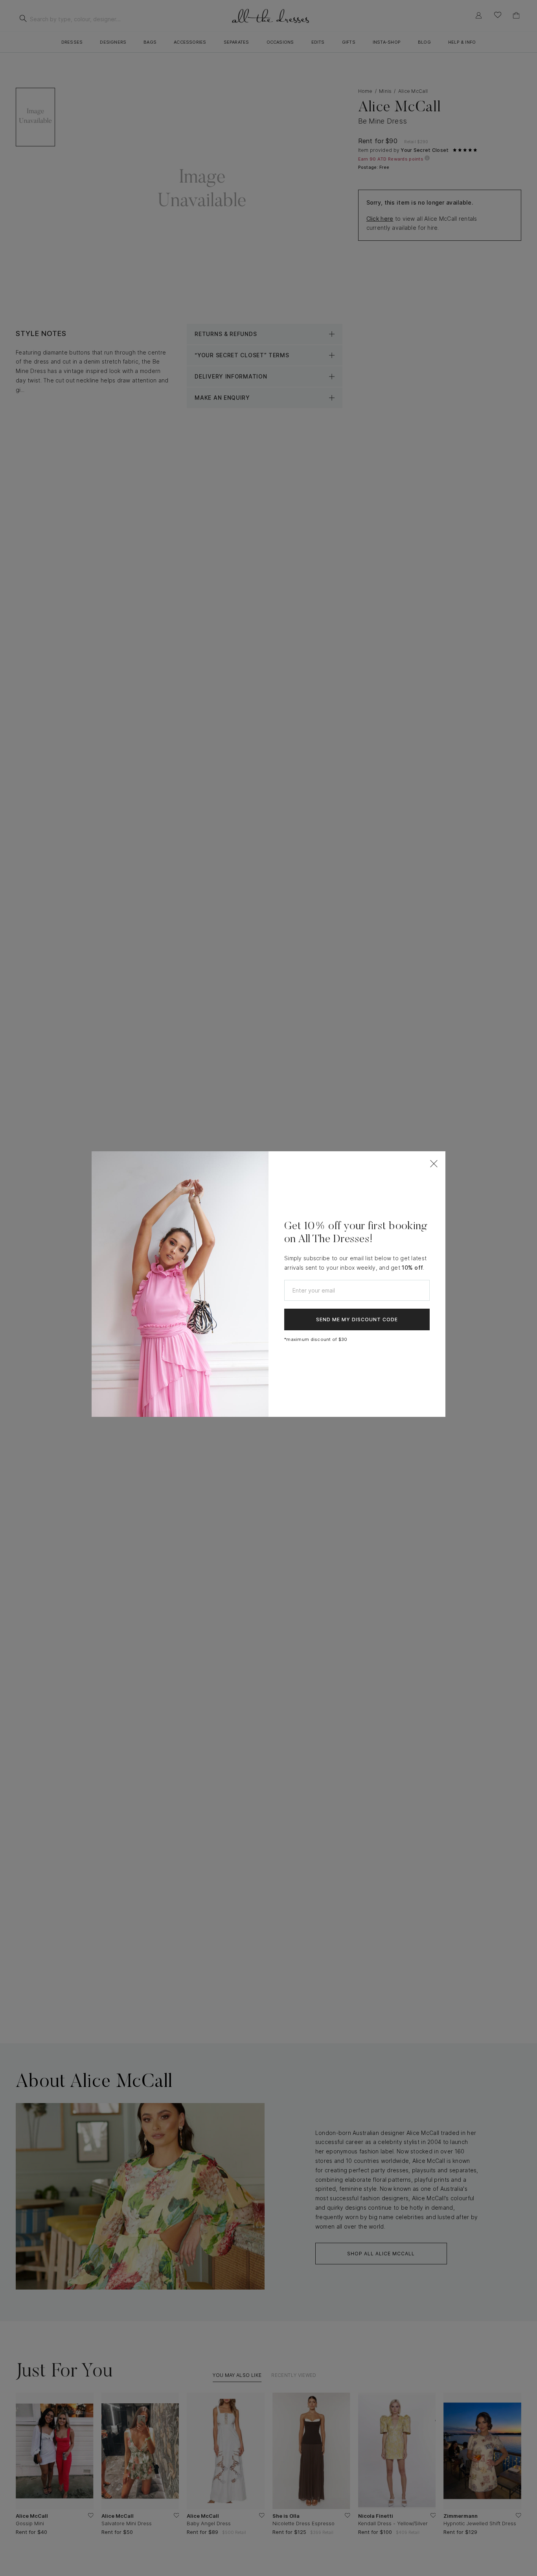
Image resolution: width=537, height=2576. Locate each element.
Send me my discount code (357, 1319)
